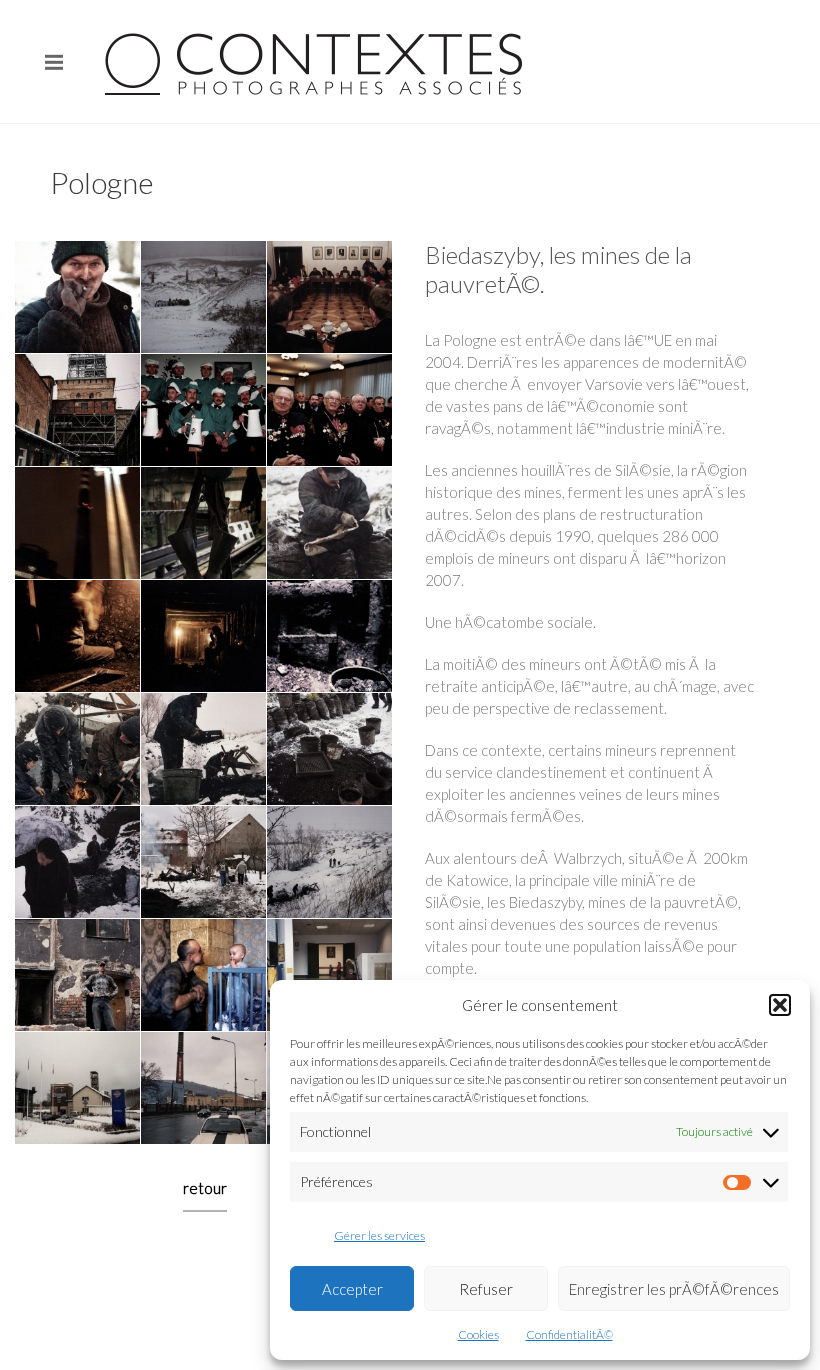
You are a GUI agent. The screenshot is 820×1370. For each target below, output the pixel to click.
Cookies (478, 1334)
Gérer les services (379, 1235)
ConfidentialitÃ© (569, 1334)
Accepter (352, 1289)
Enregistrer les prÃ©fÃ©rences (674, 1289)
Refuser (486, 1289)
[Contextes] (317, 61)
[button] (780, 1005)
